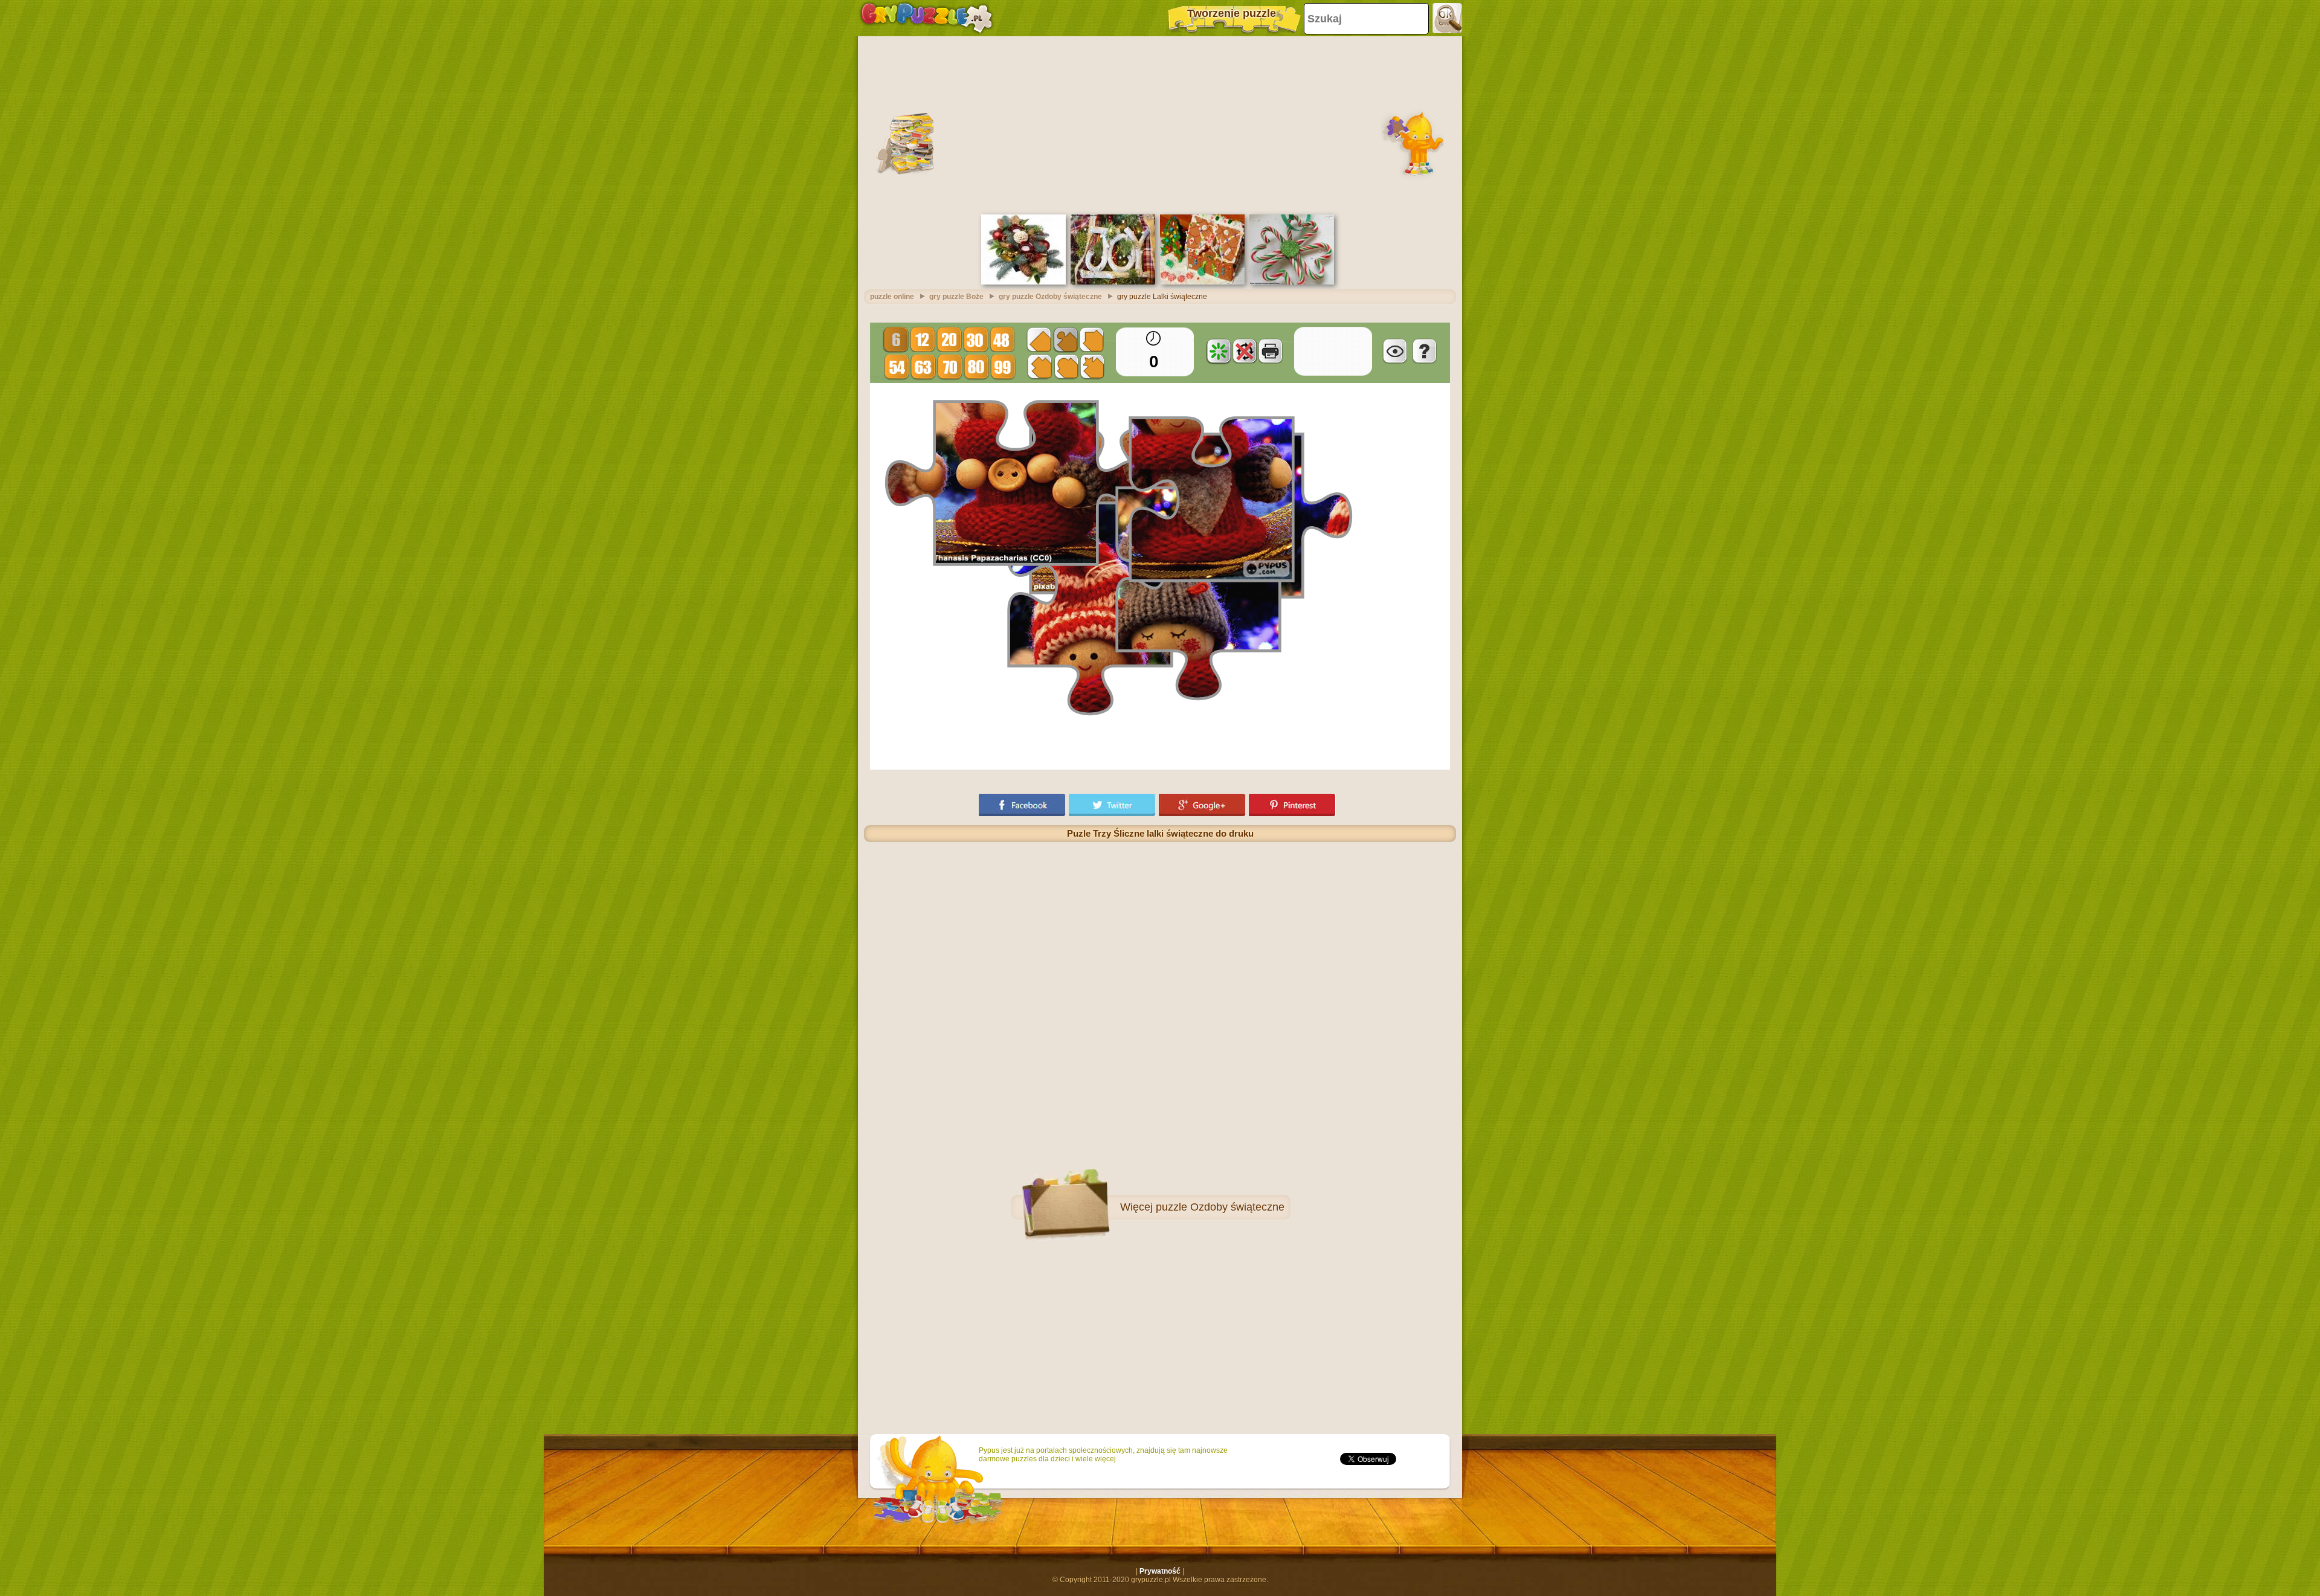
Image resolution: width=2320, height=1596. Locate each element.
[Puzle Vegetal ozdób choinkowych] (1023, 282)
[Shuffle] (1219, 351)
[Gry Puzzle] (926, 18)
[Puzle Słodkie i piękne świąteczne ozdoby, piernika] (1202, 282)
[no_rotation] (1245, 351)
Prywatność (1160, 1571)
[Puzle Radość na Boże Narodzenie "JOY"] (1113, 282)
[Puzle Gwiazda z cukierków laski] (1292, 282)
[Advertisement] (1160, 124)
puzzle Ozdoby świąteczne (1220, 1207)
